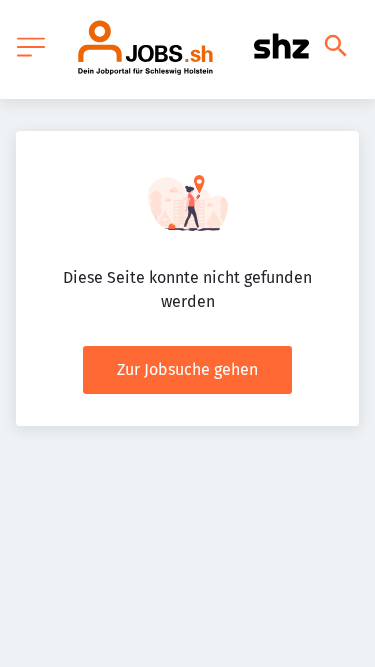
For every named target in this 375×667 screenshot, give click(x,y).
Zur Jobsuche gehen (187, 369)
